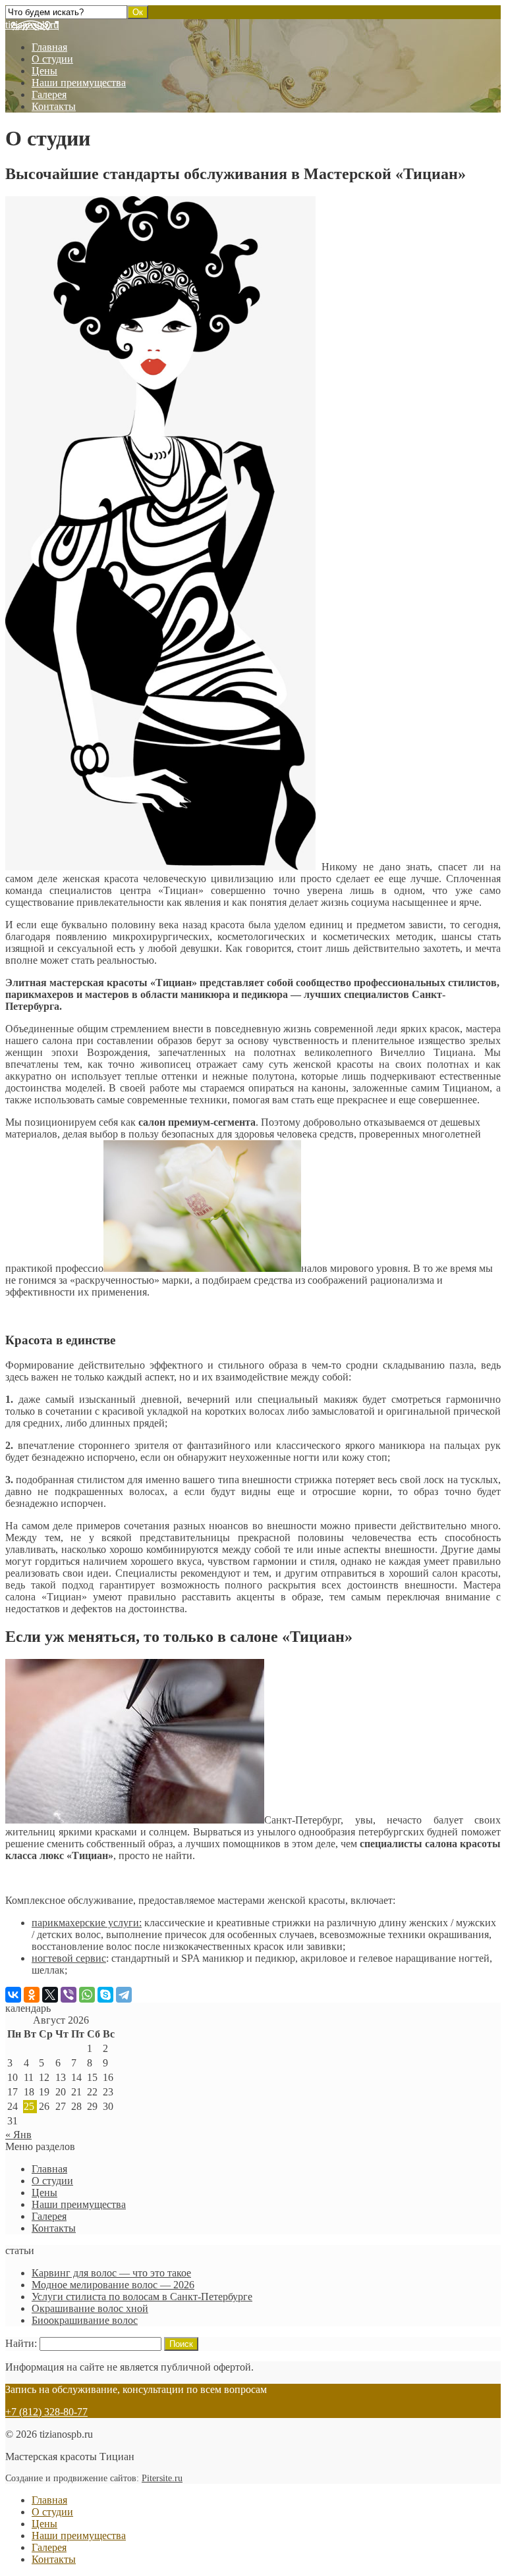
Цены (44, 71)
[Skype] (105, 1995)
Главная (49, 47)
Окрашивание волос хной (90, 2308)
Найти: (21, 2343)
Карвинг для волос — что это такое (111, 2273)
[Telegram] (124, 1995)
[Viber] (69, 1995)
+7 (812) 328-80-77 (46, 2412)
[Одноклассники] (32, 1995)
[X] (50, 1995)
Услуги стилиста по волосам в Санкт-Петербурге (142, 2297)
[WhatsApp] (87, 1995)
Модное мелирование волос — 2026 (113, 2285)
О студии (52, 59)
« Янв (18, 2135)
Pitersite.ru (162, 2478)
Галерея (49, 94)
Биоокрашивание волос (85, 2320)
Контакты (54, 106)
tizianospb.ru (32, 25)
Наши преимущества (79, 83)
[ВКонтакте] (13, 1995)
